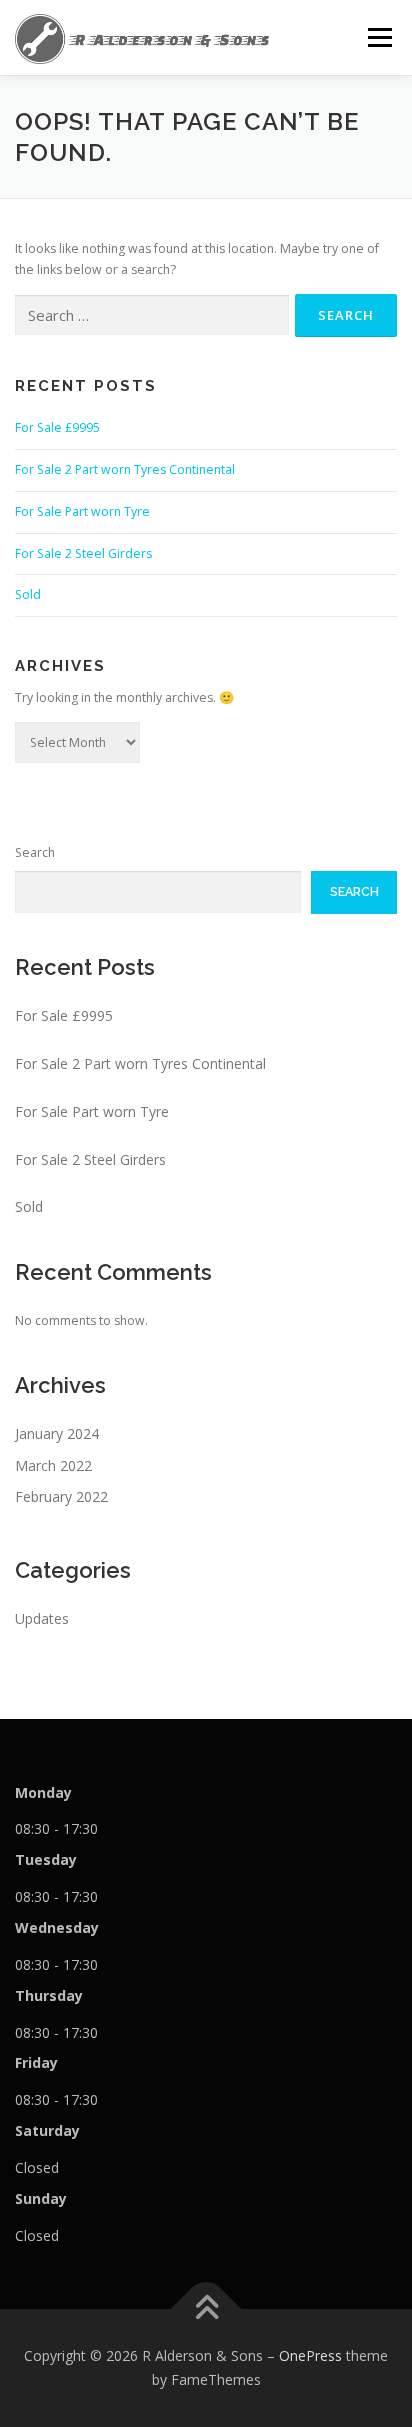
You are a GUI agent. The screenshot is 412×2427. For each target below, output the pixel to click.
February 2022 (61, 1496)
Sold (28, 594)
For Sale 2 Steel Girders (83, 553)
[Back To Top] (206, 2309)
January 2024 (57, 1433)
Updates (42, 1618)
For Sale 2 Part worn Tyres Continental (125, 469)
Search (35, 852)
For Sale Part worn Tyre (82, 511)
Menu (378, 37)
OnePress (310, 2355)
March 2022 (53, 1465)
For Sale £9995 (57, 427)
